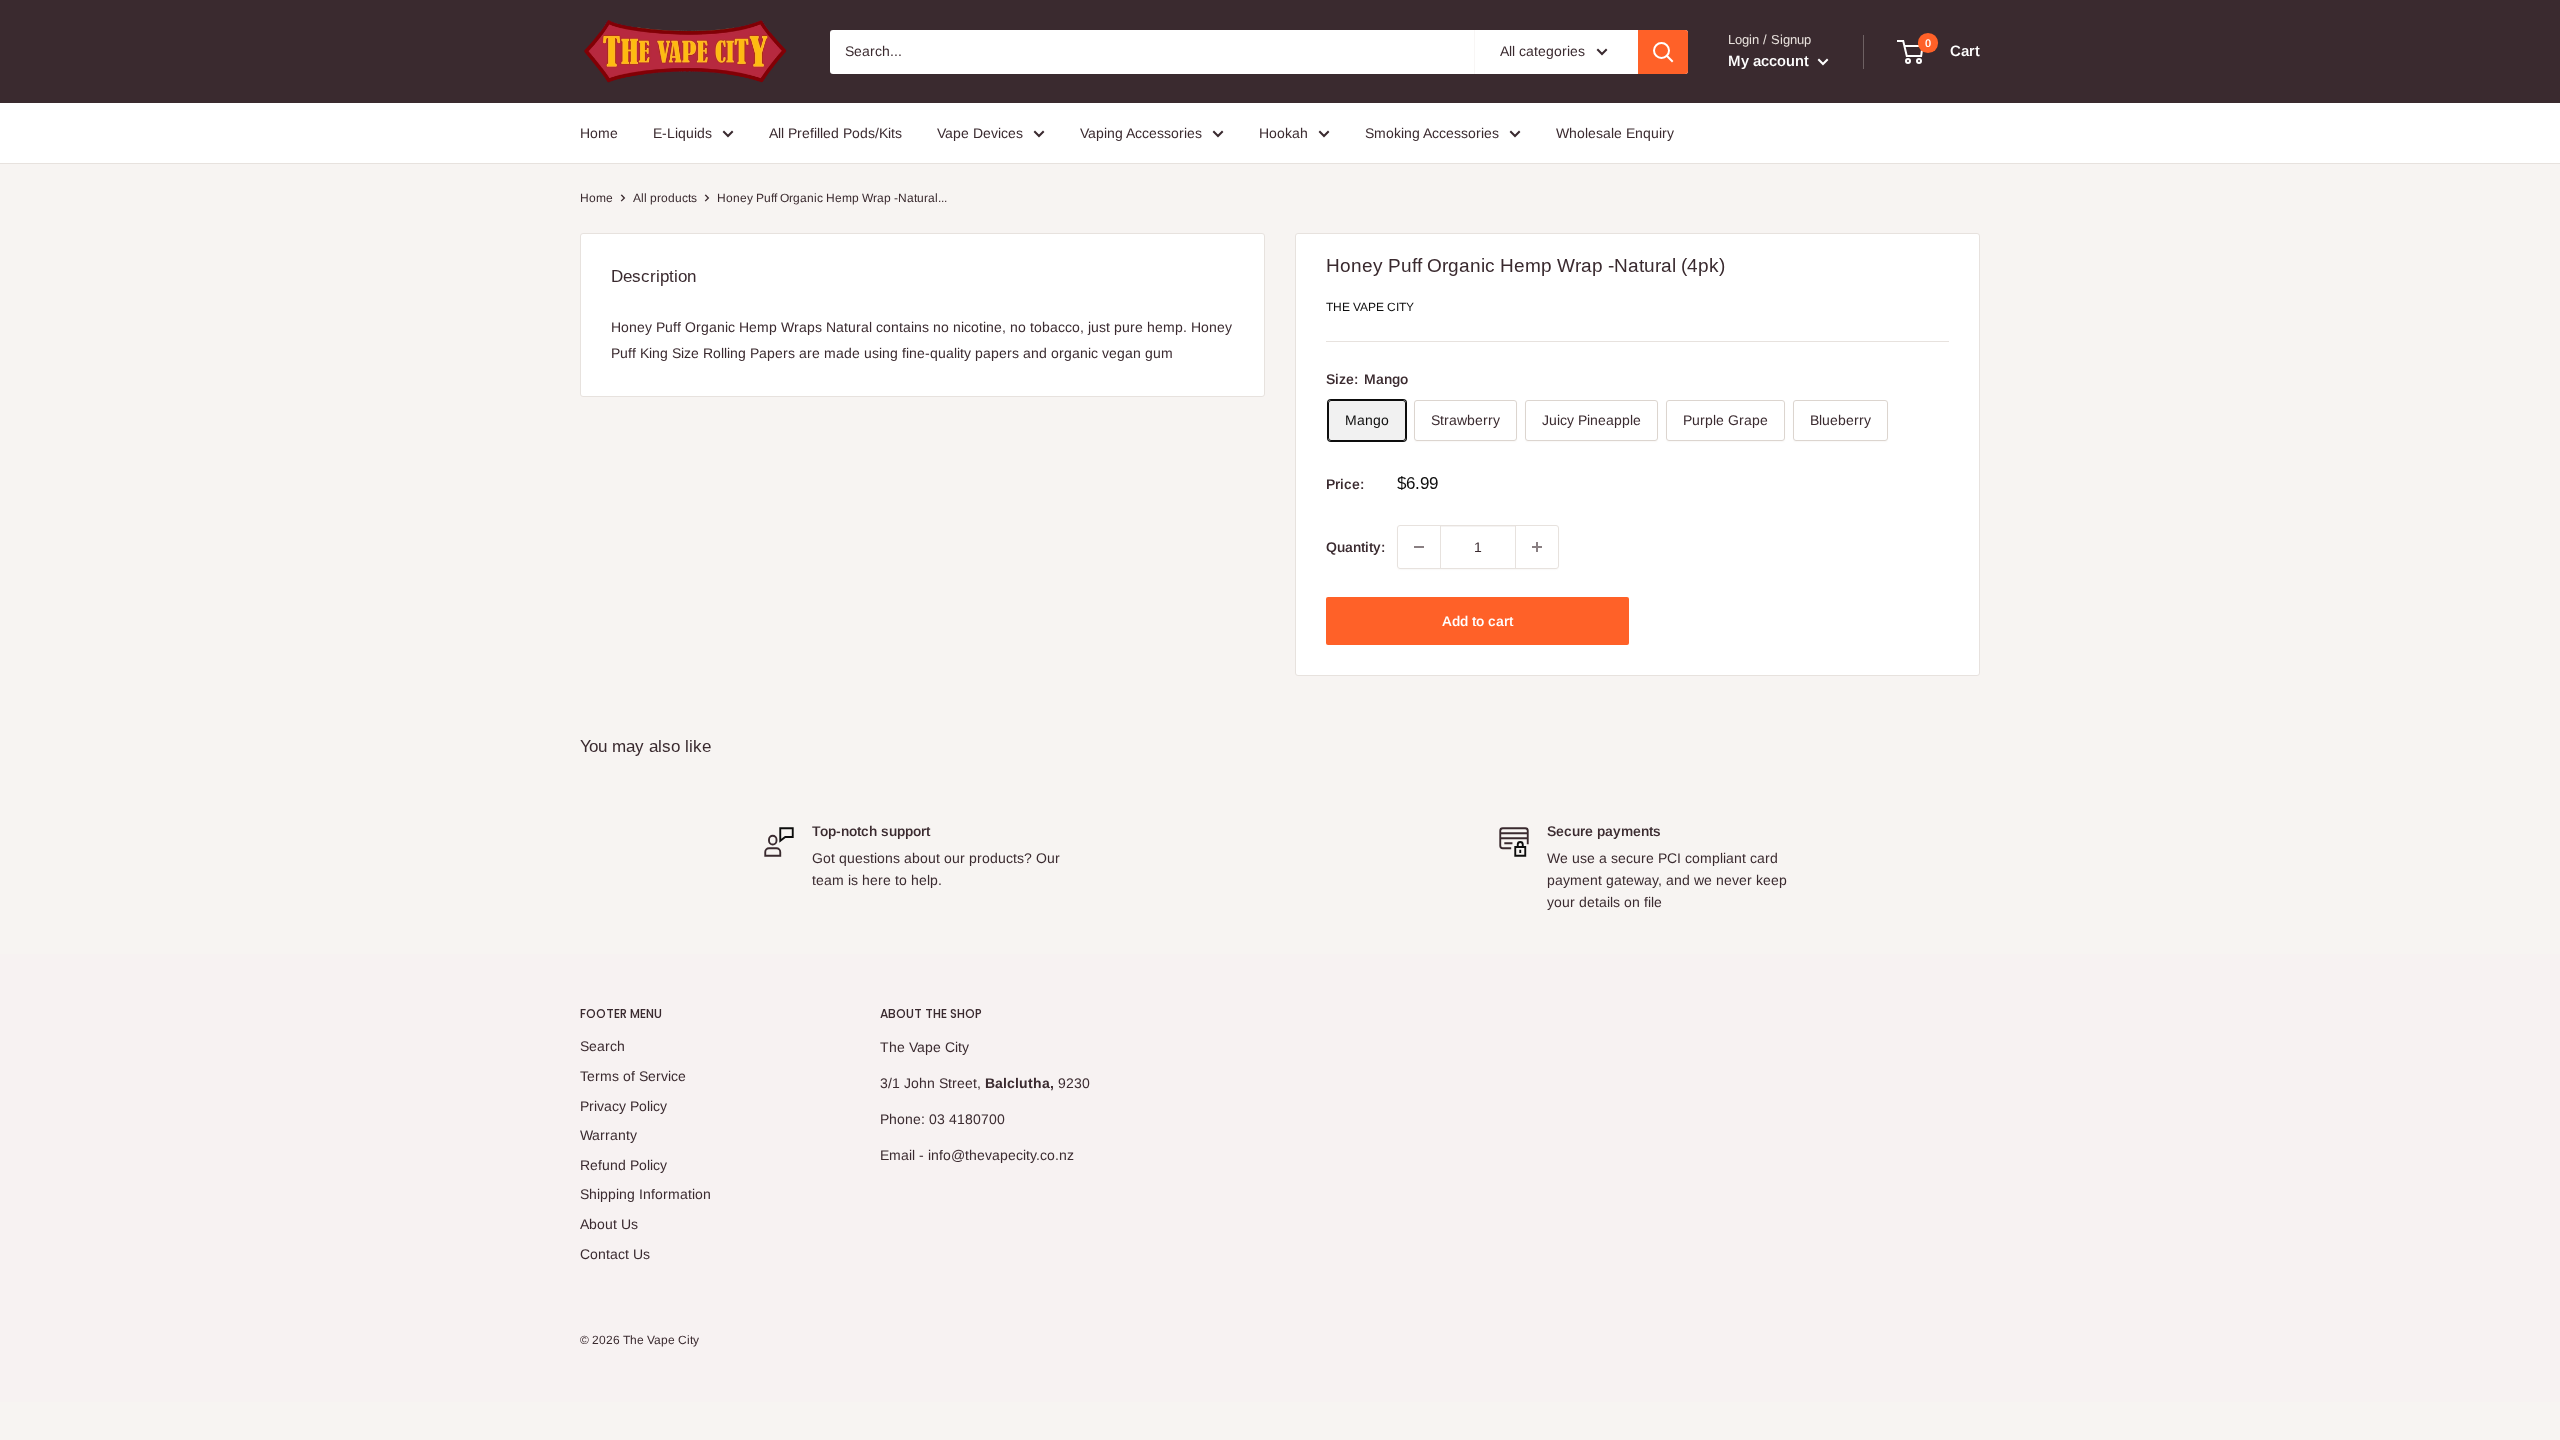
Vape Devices (980, 133)
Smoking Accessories (1432, 133)
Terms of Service (633, 1076)
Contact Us (615, 1254)
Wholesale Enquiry (1615, 133)
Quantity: (1355, 547)
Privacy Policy (623, 1106)
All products (665, 198)
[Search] (1663, 52)
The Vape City (1370, 307)
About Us (609, 1224)
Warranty (608, 1135)
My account (1770, 60)
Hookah (1283, 133)
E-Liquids (682, 133)
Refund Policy (623, 1165)
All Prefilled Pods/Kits (835, 133)
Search (602, 1046)
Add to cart (1477, 621)
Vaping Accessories (1141, 133)
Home (599, 133)
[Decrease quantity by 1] (1419, 547)
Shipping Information (645, 1194)
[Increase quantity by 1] (1537, 547)
